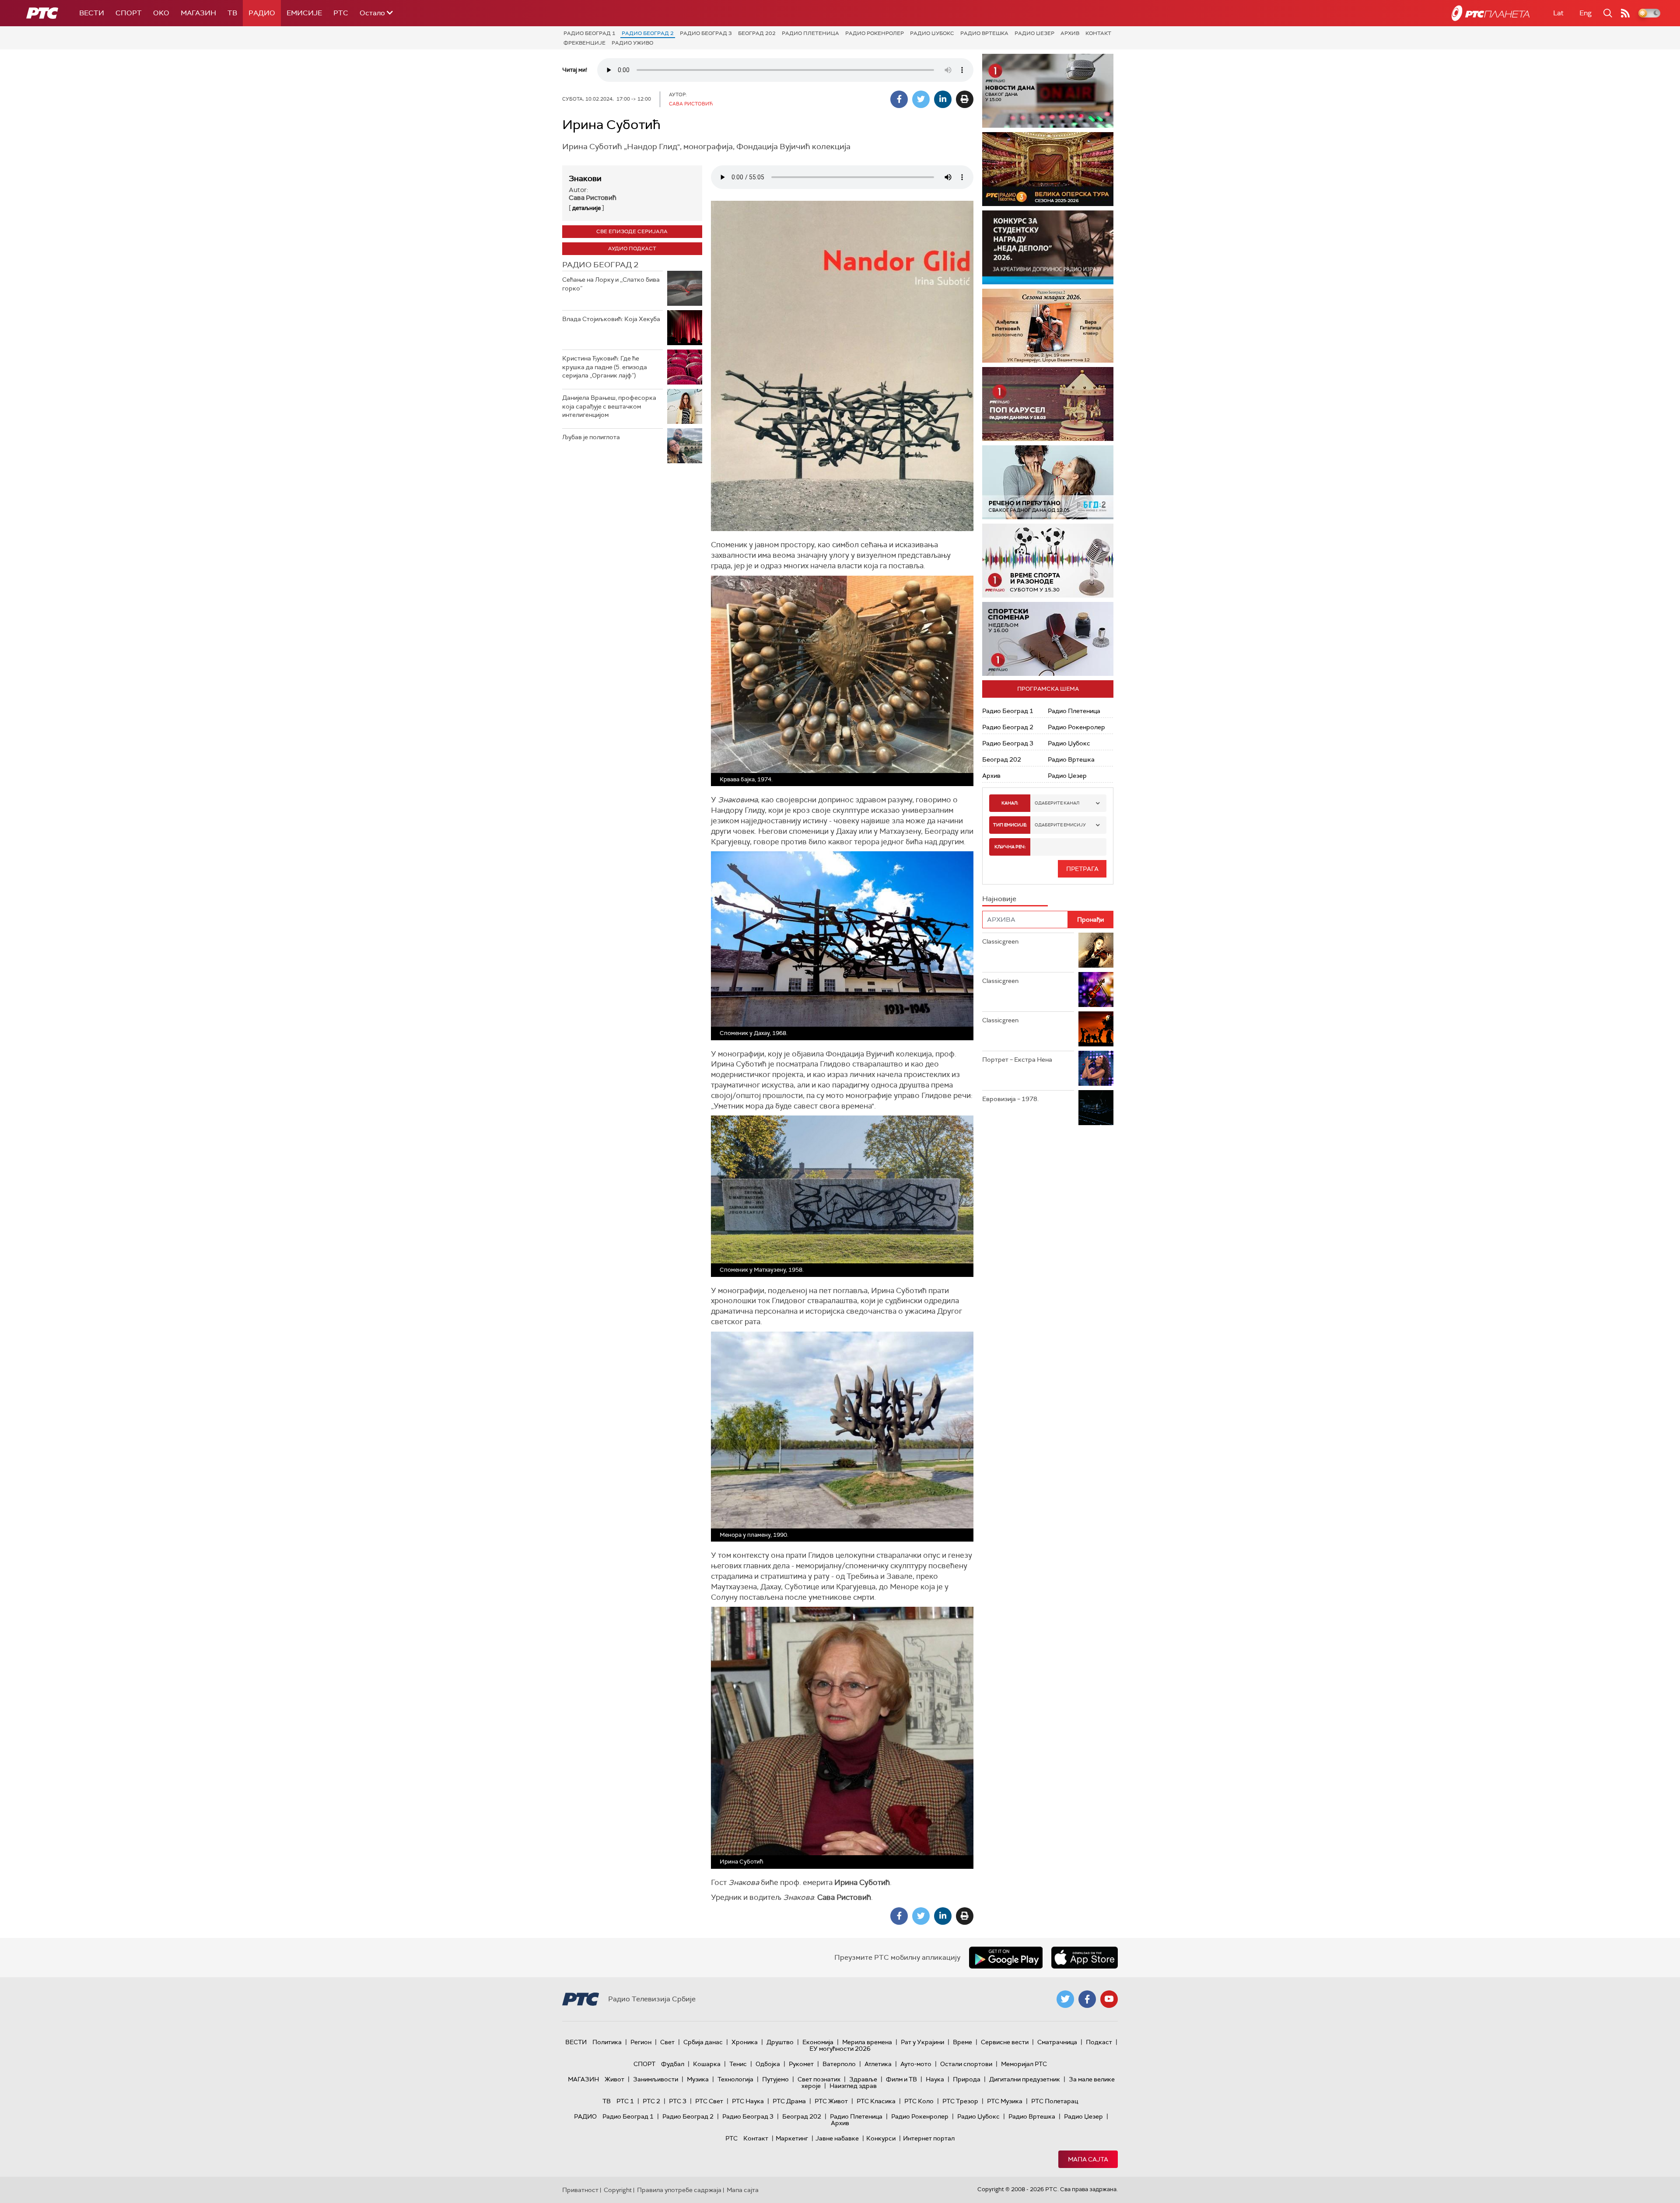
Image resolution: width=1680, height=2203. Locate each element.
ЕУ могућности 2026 (840, 2049)
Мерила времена (867, 2042)
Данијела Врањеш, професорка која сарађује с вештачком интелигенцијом (609, 406)
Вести (92, 13)
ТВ (232, 13)
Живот (614, 2079)
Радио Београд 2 (648, 33)
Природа (967, 2079)
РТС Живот (831, 2101)
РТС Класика (876, 2101)
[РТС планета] (1491, 13)
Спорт (129, 13)
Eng (1585, 13)
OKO (161, 13)
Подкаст (1099, 2042)
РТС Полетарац (1055, 2101)
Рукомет (801, 2064)
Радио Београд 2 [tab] (600, 265)
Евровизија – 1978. (1010, 1099)
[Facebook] (899, 99)
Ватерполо (839, 2064)
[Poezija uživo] (1048, 326)
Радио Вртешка (984, 33)
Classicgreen (1000, 941)
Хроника (745, 2042)
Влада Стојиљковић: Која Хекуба (611, 319)
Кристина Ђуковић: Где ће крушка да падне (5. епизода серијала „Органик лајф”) (605, 367)
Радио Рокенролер (875, 33)
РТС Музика (1005, 2101)
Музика (698, 2079)
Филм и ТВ (901, 2079)
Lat (1558, 13)
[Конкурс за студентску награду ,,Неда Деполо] (1048, 247)
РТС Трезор (960, 2101)
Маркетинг (792, 2138)
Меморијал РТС (1024, 2064)
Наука (935, 2079)
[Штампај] (965, 99)
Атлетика (878, 2064)
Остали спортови (966, 2064)
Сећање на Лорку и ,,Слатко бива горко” (611, 284)
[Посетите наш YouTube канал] (1109, 1999)
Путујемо (775, 2079)
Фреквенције (584, 43)
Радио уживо (632, 43)
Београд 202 (757, 33)
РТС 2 (651, 2101)
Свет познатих (819, 2079)
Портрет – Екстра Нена (1017, 1060)
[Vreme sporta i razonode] (1048, 561)
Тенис (738, 2064)
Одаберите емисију (1060, 825)
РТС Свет (709, 2101)
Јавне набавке (837, 2138)
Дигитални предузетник (1025, 2079)
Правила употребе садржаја (679, 2190)
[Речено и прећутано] (1048, 482)
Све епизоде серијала (632, 231)
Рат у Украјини (922, 2042)
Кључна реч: (1010, 847)
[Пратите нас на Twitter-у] (1065, 1999)
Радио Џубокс (932, 33)
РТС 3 (678, 2101)
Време (962, 2042)
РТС (341, 13)
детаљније (586, 208)
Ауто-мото (916, 2064)
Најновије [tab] (999, 899)
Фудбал (673, 2064)
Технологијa (735, 2079)
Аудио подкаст (632, 248)
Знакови (585, 178)
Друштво (780, 2042)
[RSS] (1625, 13)
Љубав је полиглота (591, 437)
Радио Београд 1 (590, 33)
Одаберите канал (1057, 803)
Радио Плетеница (810, 33)
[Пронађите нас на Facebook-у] (1087, 1999)
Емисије (304, 13)
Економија (818, 2042)
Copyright (618, 2190)
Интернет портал (929, 2138)
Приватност (580, 2190)
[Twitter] (921, 99)
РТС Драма (789, 2101)
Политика (607, 2042)
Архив (1070, 33)
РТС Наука (748, 2101)
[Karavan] (1048, 404)
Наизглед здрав (853, 2086)
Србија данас (703, 2042)
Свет (667, 2042)
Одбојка (768, 2064)
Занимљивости (656, 2079)
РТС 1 (625, 2101)
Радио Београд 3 (706, 33)
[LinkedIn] (943, 99)
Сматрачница (1057, 2042)
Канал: (1010, 803)
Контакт (1098, 33)
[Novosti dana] (1048, 91)
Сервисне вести (1005, 2042)
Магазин (198, 13)
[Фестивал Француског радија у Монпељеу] (1048, 169)
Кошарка (707, 2064)
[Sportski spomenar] (1048, 639)
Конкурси (881, 2138)
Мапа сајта (1088, 2159)
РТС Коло (919, 2101)
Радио (262, 13)
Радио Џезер (1034, 33)
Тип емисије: (1010, 825)
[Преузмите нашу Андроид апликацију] (1006, 1958)
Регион (641, 2042)
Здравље (863, 2079)
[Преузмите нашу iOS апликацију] (1085, 1958)
